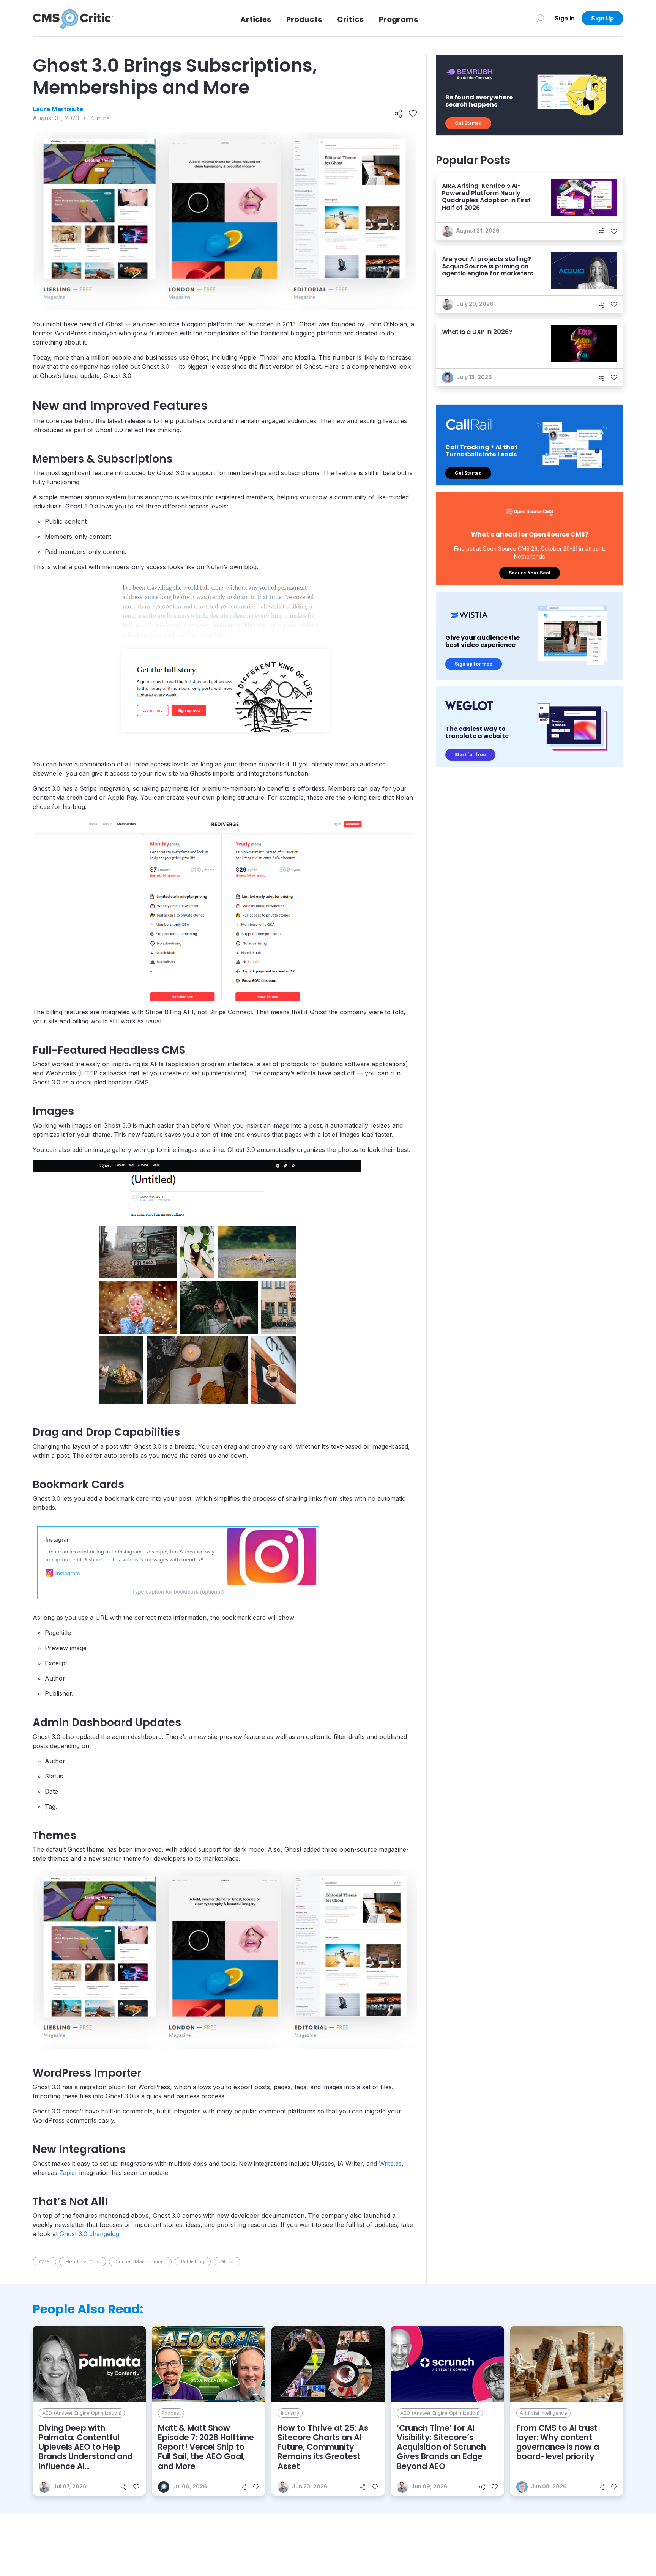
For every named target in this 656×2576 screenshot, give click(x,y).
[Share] (398, 114)
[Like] (413, 114)
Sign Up (602, 18)
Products (304, 19)
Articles (256, 19)
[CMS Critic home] (73, 18)
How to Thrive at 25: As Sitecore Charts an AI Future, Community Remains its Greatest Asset (323, 2447)
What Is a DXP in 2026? (477, 332)
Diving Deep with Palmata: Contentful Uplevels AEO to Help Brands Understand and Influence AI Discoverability (86, 2452)
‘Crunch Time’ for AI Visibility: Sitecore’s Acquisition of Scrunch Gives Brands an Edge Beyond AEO (441, 2447)
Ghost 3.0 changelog (89, 2234)
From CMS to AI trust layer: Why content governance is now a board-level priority (558, 2442)
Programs (398, 19)
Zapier (68, 2173)
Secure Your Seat (530, 573)
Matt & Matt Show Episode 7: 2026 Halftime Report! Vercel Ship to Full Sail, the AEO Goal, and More (206, 2447)
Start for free (470, 755)
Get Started (468, 123)
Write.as (390, 2164)
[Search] (540, 18)
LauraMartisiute (58, 109)
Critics (350, 19)
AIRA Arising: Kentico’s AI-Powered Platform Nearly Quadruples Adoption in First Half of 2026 (486, 197)
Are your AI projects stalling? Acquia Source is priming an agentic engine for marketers (488, 266)
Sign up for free (474, 664)
